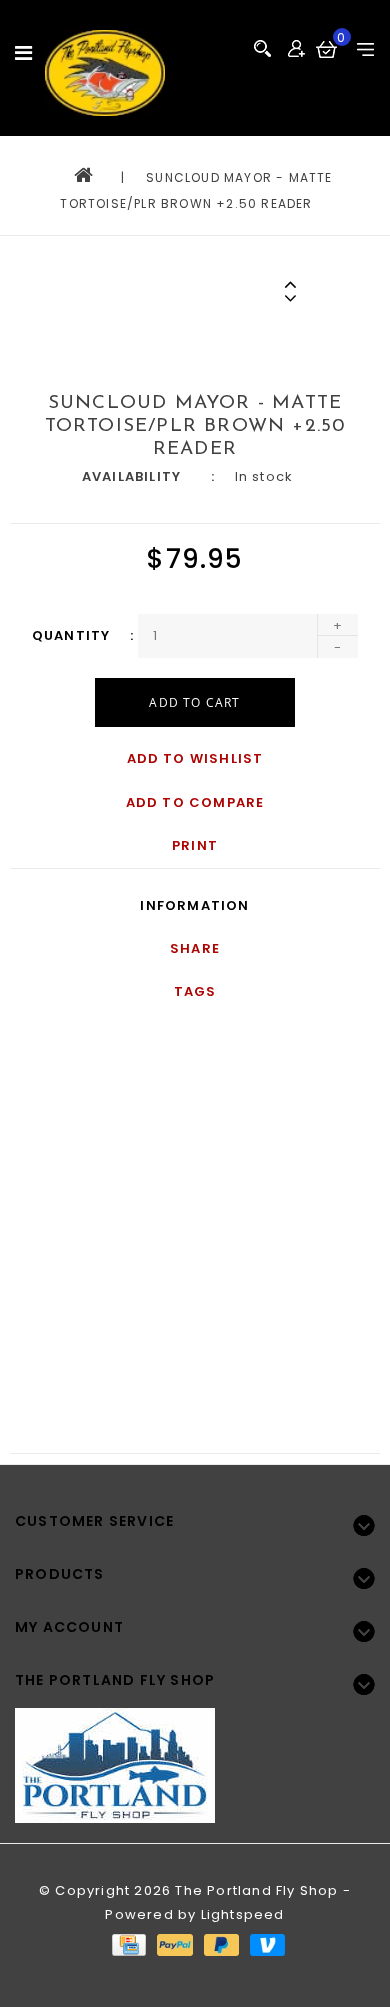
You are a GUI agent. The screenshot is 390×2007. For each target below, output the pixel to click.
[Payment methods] (128, 1944)
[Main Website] (195, 1753)
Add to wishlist (195, 758)
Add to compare (195, 802)
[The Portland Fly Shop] (105, 73)
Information (194, 905)
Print (195, 845)
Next (293, 298)
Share (195, 948)
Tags (195, 991)
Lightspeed (243, 1914)
